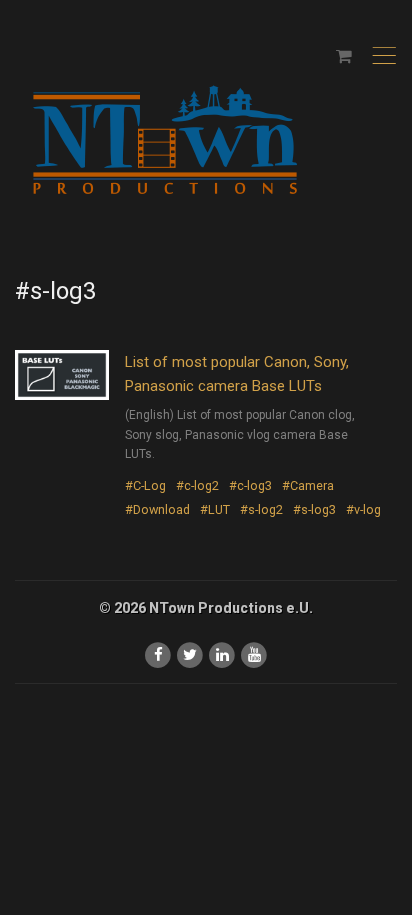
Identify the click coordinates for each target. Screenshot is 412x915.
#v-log (363, 509)
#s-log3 (314, 509)
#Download (157, 509)
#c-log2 (197, 485)
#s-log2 (261, 509)
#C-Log (145, 485)
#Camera (308, 485)
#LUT (215, 509)
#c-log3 (250, 485)
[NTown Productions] (165, 141)
